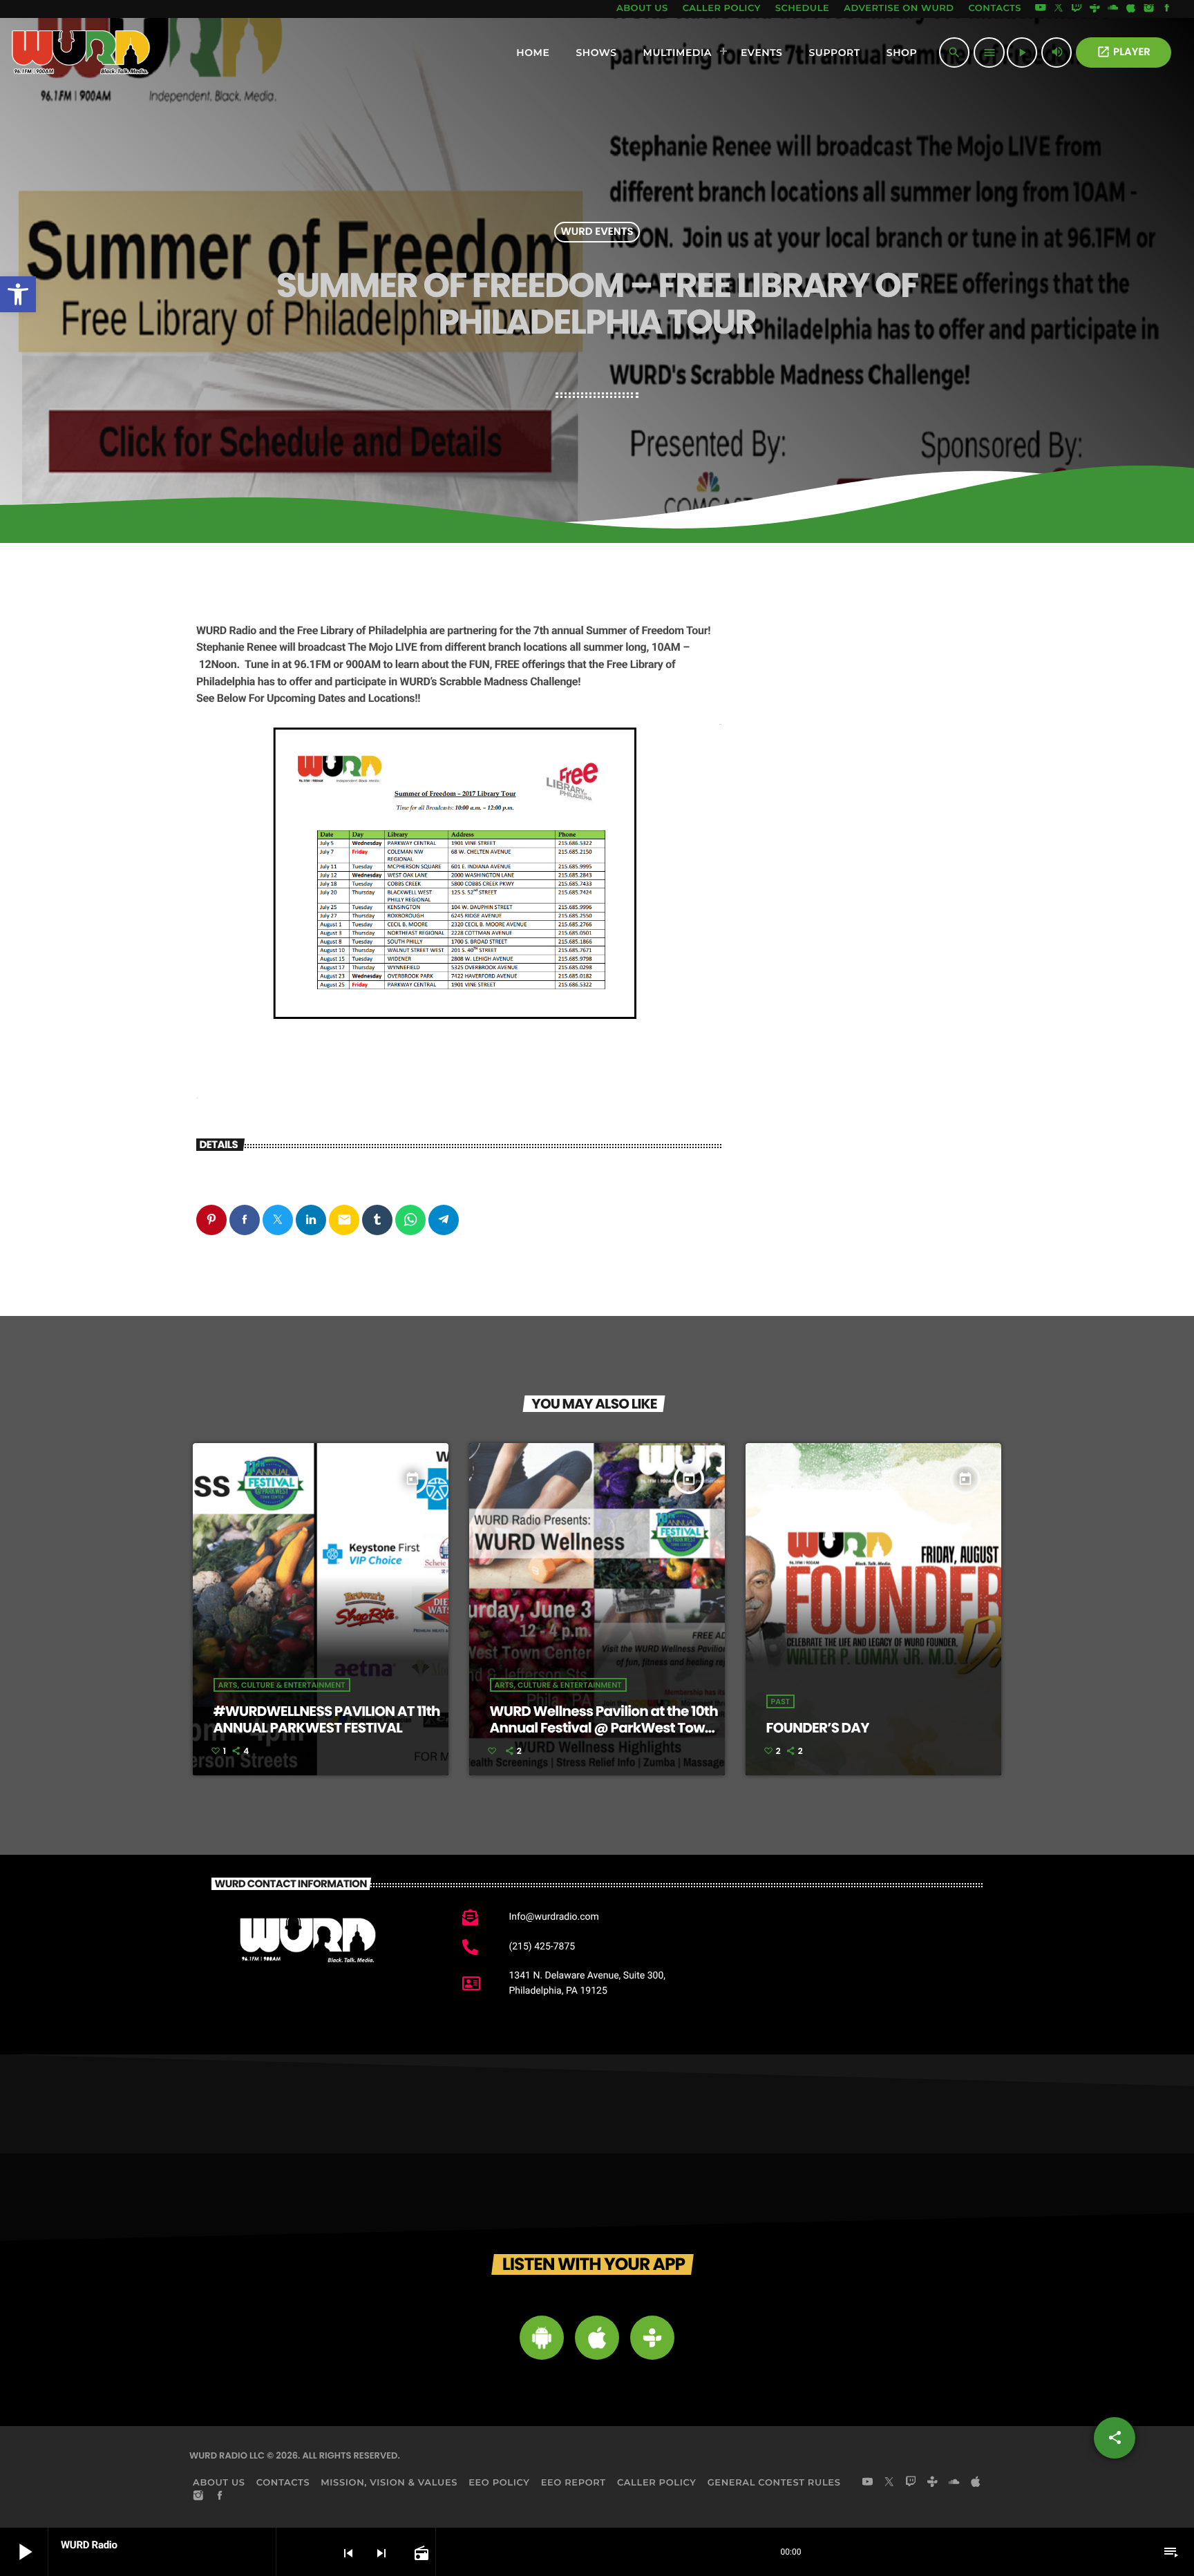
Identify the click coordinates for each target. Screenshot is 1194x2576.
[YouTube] (1041, 9)
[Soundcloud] (1113, 9)
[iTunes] (1131, 9)
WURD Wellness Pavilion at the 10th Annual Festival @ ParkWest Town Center (604, 1728)
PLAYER (1124, 52)
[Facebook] (1167, 9)
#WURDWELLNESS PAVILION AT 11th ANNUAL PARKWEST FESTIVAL (327, 1719)
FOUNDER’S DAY (818, 1728)
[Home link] (81, 53)
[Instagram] (1149, 9)
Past (781, 1701)
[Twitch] (1077, 9)
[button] (18, 294)
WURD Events (597, 232)
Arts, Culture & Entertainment (282, 1685)
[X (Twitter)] (1059, 9)
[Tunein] (1094, 9)
